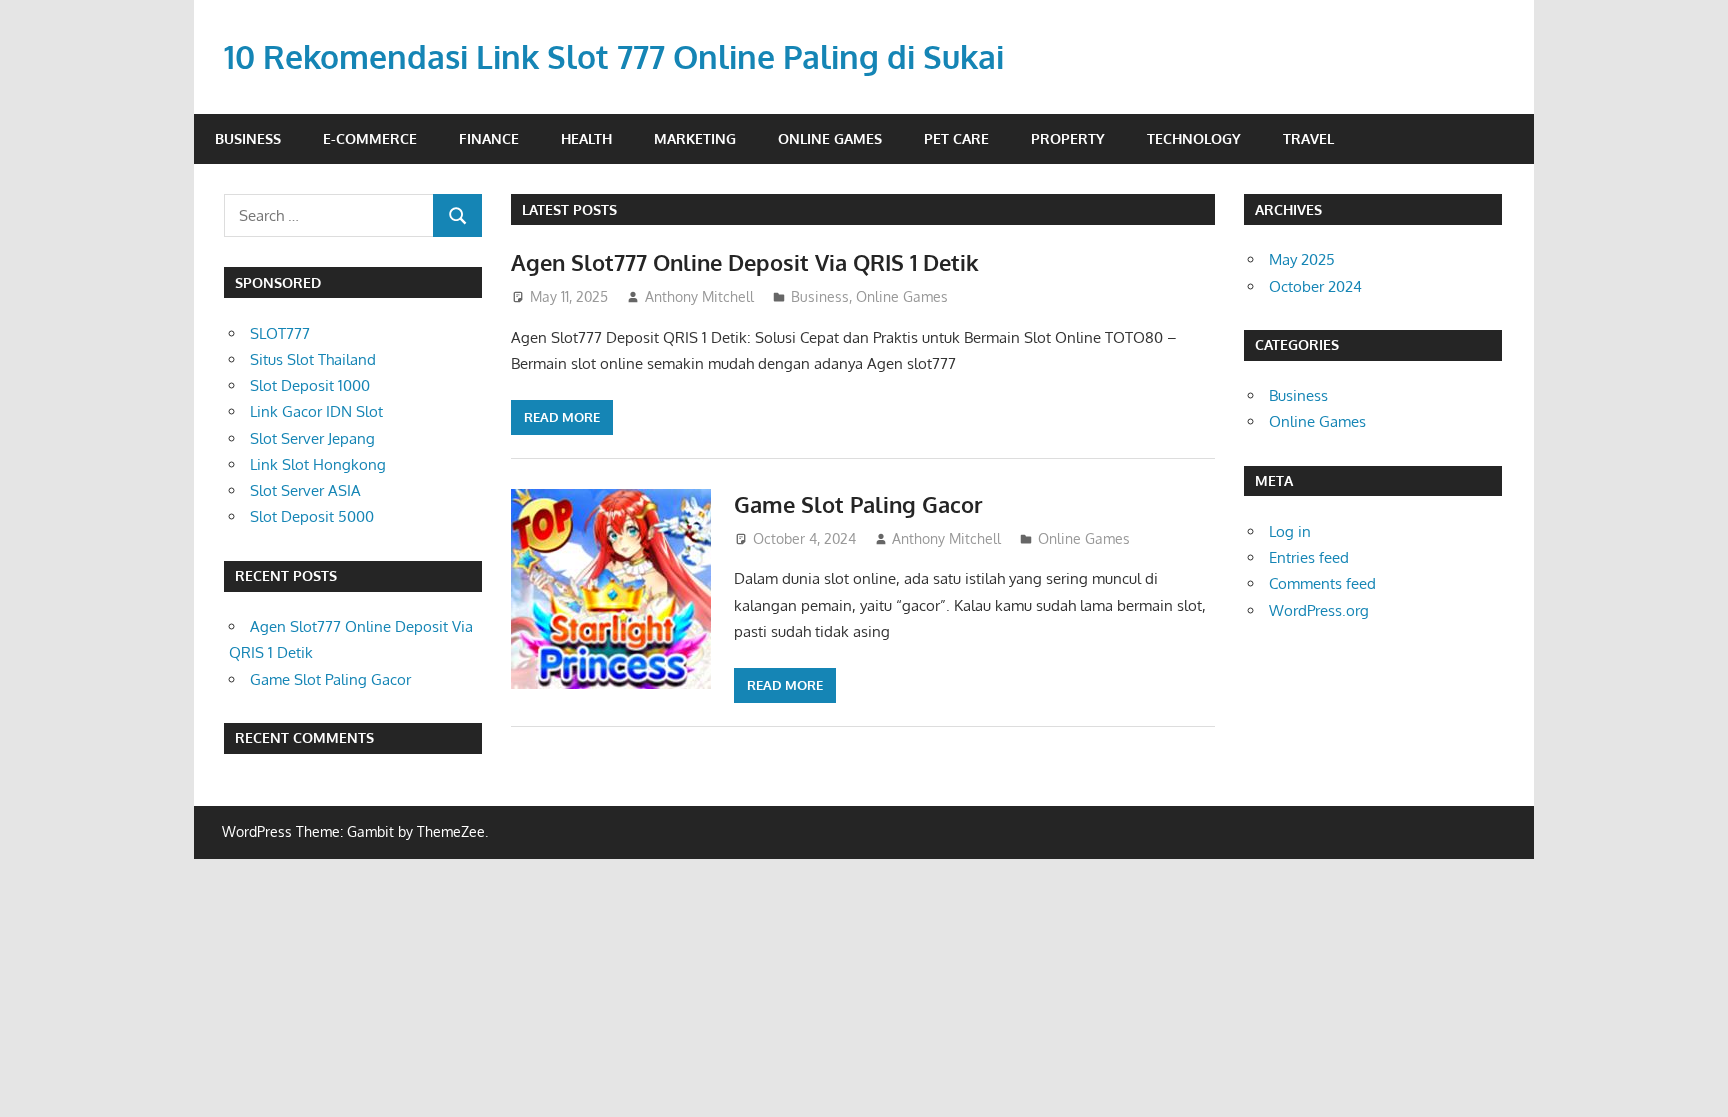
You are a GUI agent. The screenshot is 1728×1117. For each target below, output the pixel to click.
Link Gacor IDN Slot (316, 411)
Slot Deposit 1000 (310, 385)
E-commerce (370, 138)
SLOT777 (280, 333)
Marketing (695, 138)
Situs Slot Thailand (313, 359)
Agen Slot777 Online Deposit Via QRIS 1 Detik (745, 262)
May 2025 (1302, 259)
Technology (1194, 138)
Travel (1308, 138)
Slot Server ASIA (305, 490)
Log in (1290, 531)
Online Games (830, 138)
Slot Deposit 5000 (312, 516)
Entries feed (1309, 557)
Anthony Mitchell (699, 296)
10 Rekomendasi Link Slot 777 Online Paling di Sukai (614, 56)
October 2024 (1315, 286)
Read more (562, 417)
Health (586, 138)
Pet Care (956, 138)
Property (1068, 138)
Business (248, 138)
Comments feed (1322, 583)
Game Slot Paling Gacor (858, 504)
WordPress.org (1319, 610)
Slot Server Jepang (312, 438)
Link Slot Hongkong (318, 464)
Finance (489, 138)
